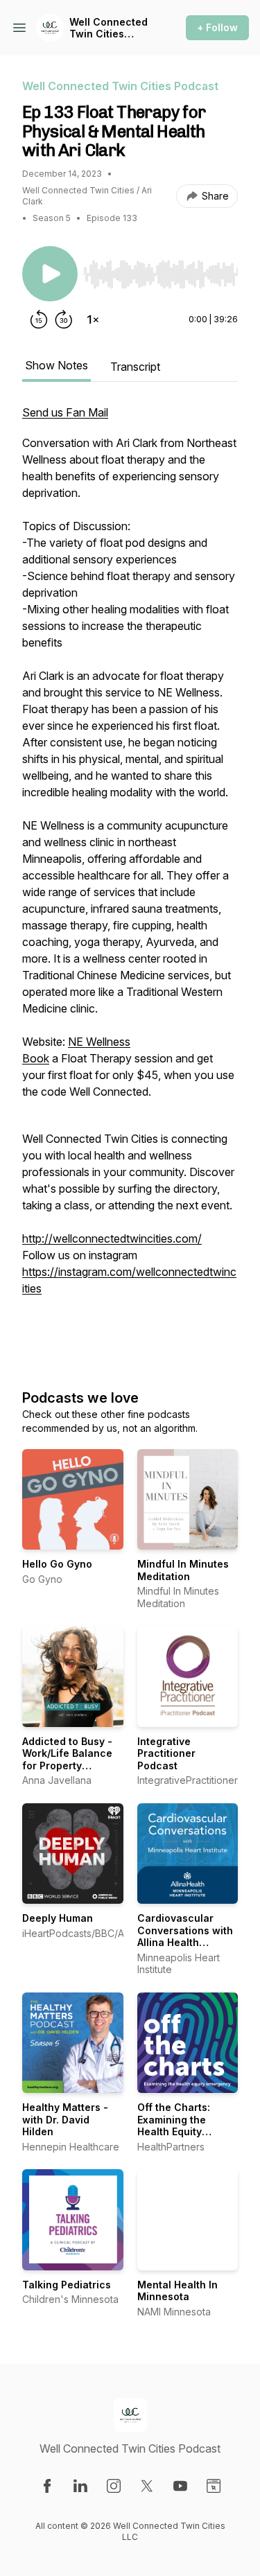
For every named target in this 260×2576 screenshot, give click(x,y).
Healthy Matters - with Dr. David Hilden (65, 2119)
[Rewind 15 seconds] (39, 319)
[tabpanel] (130, 882)
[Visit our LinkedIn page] (80, 2486)
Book (36, 1058)
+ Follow (217, 27)
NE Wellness (99, 1042)
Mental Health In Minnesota (177, 2291)
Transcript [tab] (135, 367)
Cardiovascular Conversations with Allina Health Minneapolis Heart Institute (185, 1942)
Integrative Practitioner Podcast (166, 1753)
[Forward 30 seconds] (64, 319)
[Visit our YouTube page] (180, 2486)
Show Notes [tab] (57, 365)
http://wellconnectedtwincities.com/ (112, 1238)
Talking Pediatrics (67, 2285)
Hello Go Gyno (57, 1564)
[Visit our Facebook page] (47, 2486)
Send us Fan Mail (65, 412)
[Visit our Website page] (214, 2486)
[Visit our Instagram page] (114, 2486)
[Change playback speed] (93, 319)
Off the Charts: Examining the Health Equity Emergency (174, 2126)
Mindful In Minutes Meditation (183, 1570)
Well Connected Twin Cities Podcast (109, 28)
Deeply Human (58, 1918)
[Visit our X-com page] (147, 2486)
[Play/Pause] (50, 274)
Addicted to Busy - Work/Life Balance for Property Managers (67, 1760)
